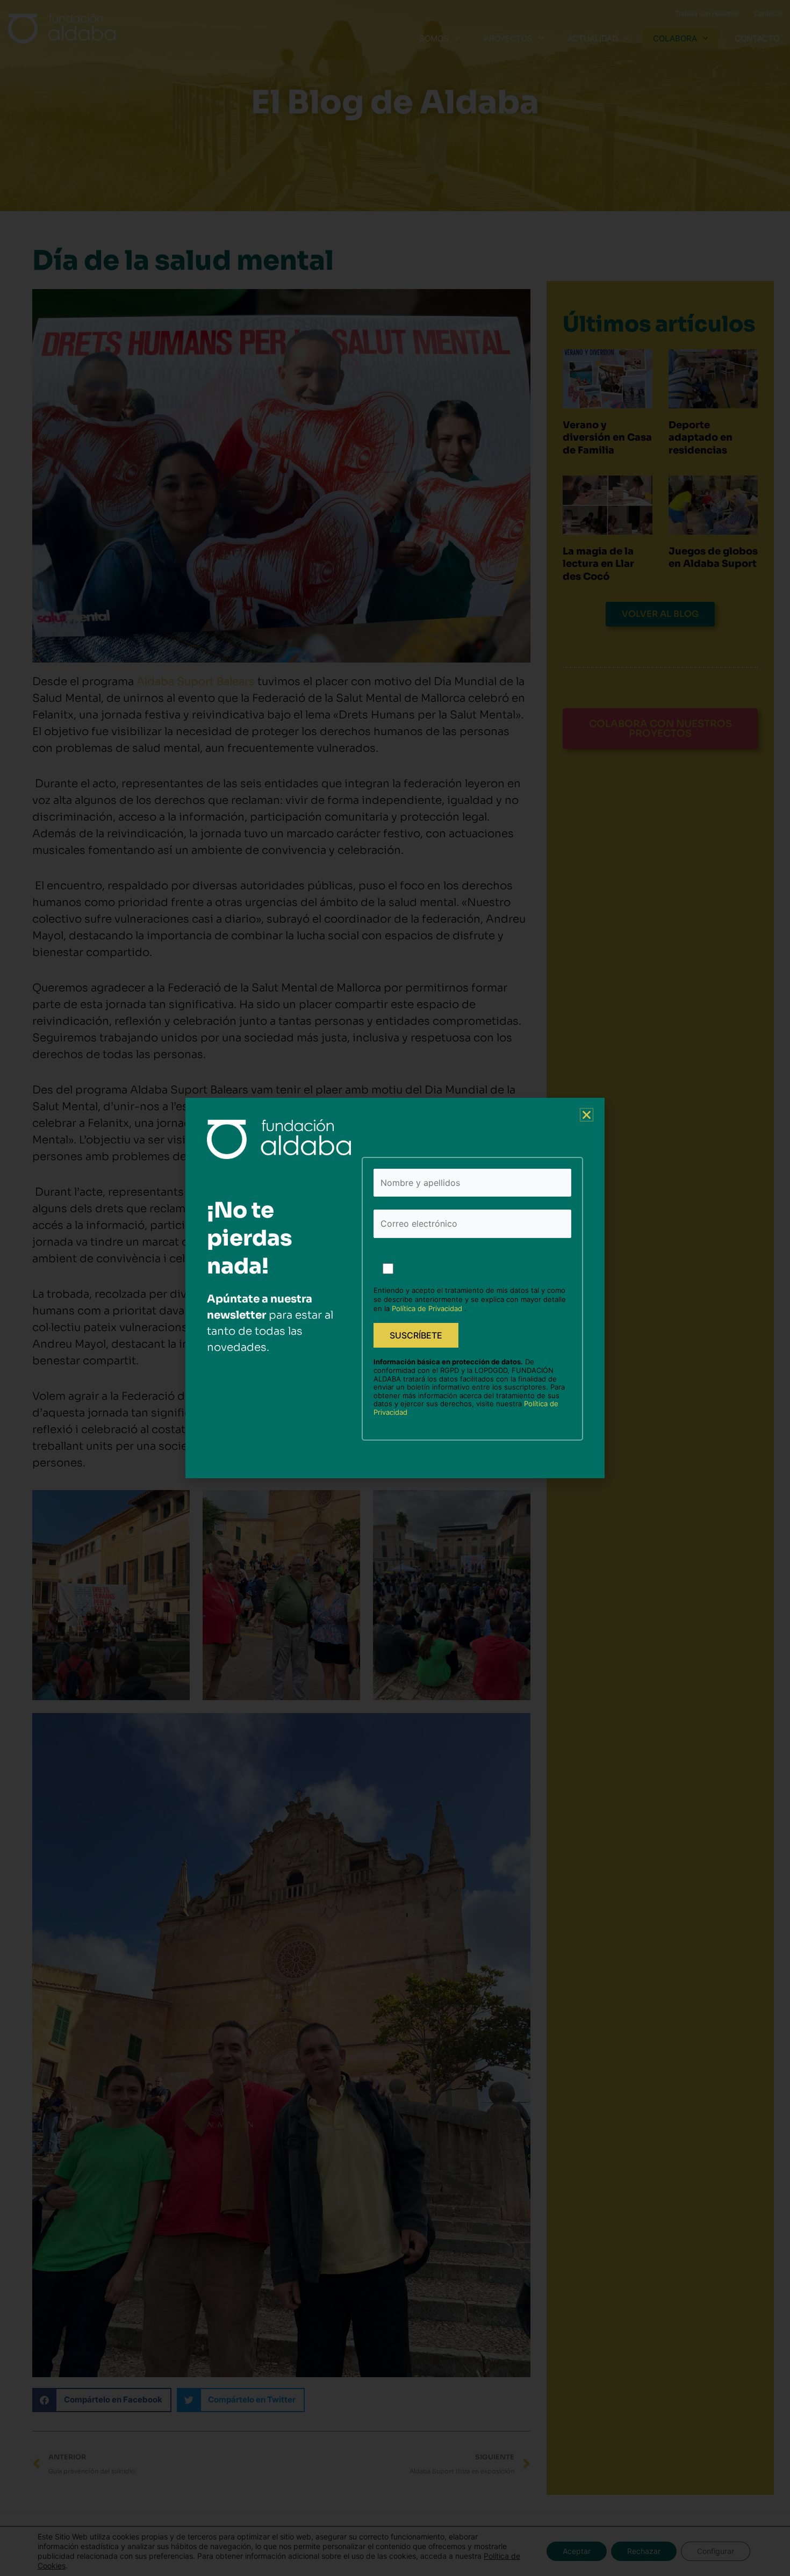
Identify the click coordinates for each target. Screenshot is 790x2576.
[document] (395, 1288)
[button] (587, 1115)
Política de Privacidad (428, 1308)
